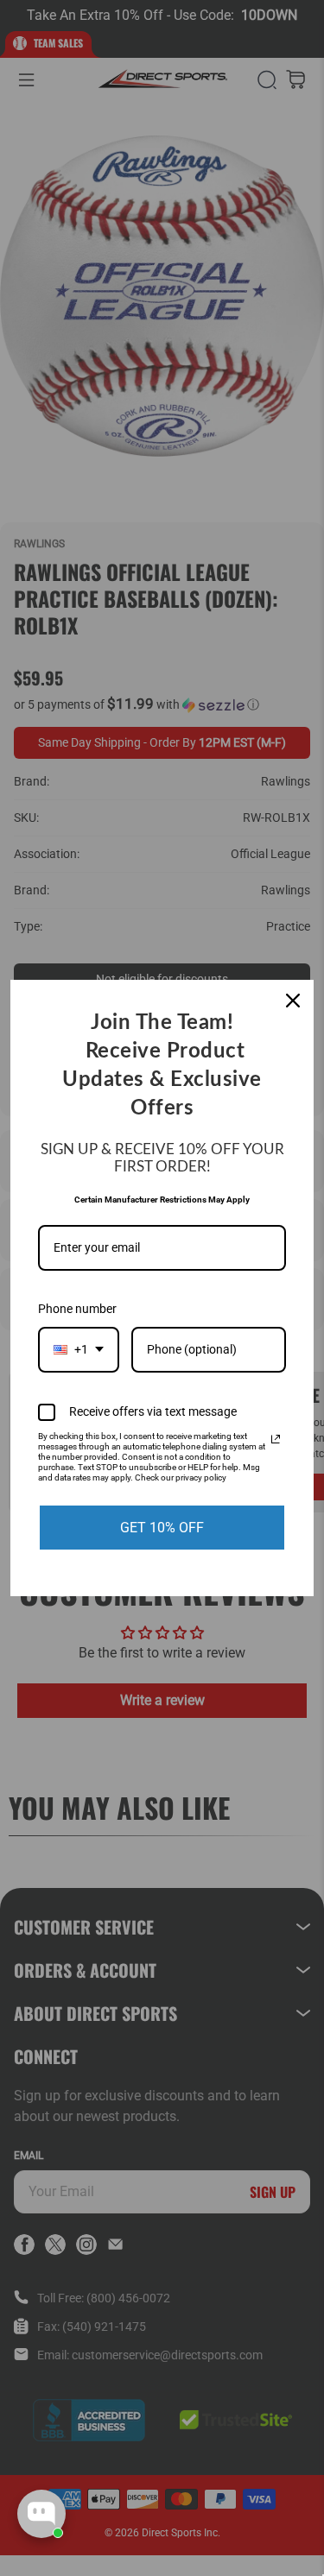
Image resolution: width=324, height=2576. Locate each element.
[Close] (293, 1001)
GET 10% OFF (162, 1528)
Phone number (77, 1309)
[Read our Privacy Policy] (276, 1439)
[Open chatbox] (41, 2514)
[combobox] (79, 1350)
